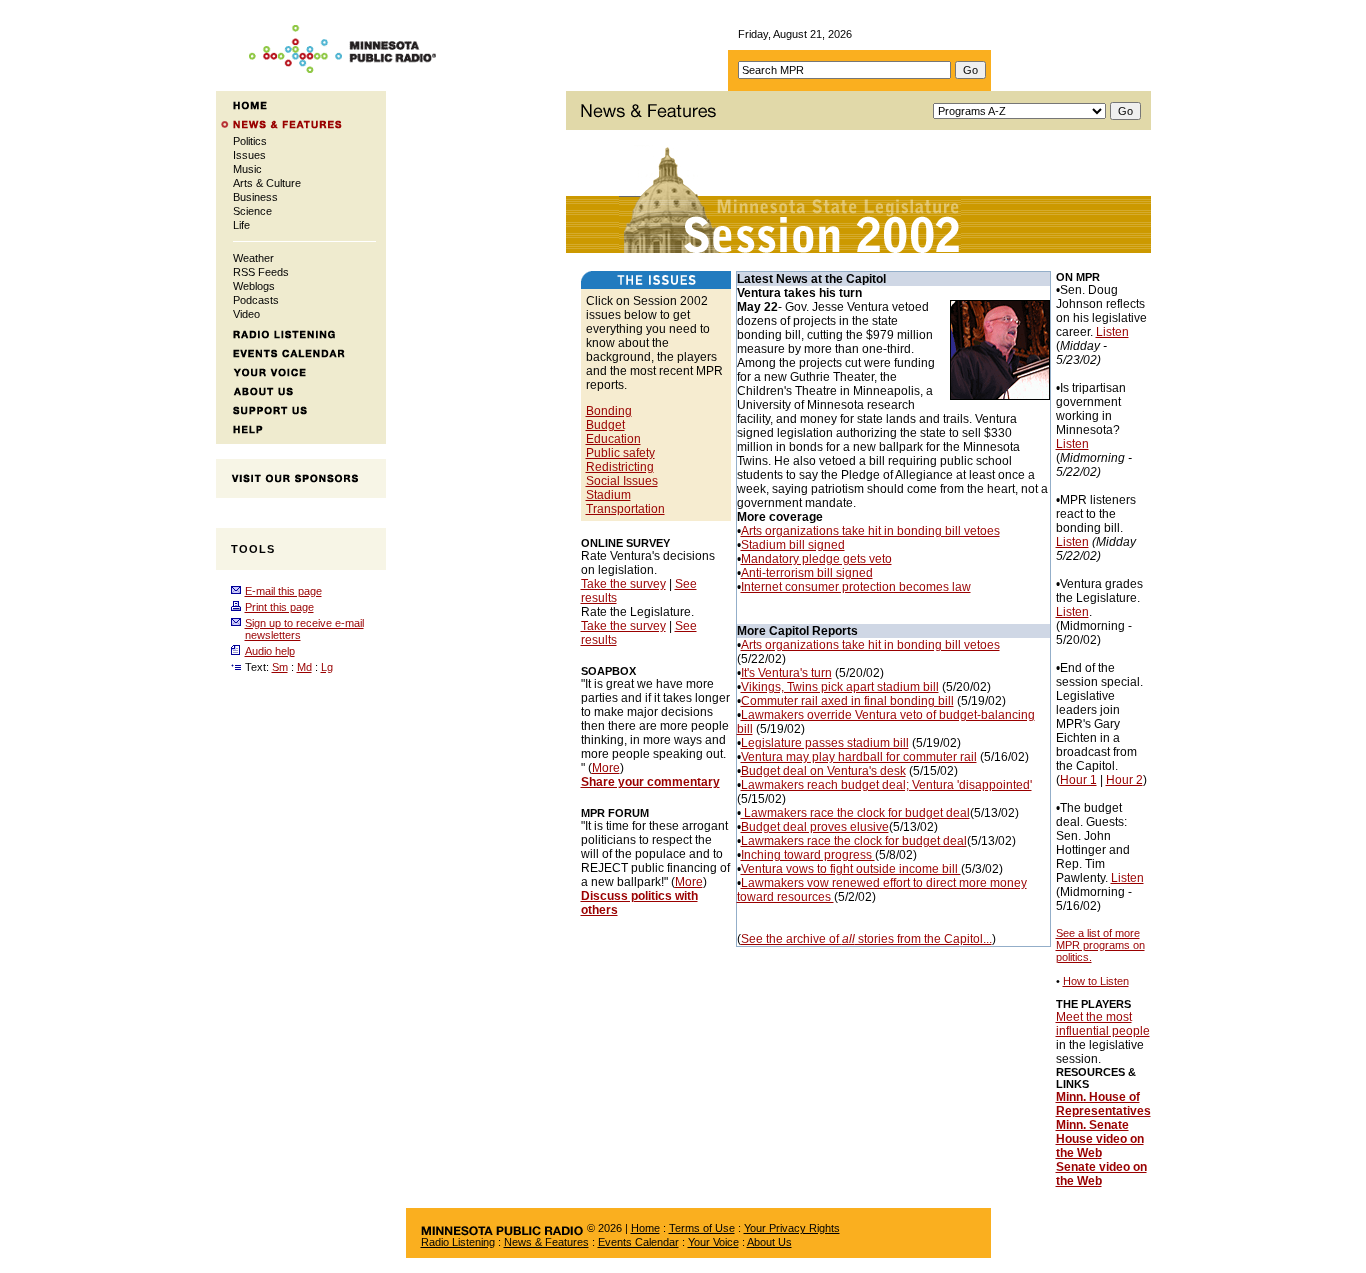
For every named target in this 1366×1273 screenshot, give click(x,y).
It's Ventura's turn (786, 673)
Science (252, 211)
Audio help (270, 651)
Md (304, 667)
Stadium (608, 495)
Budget (605, 425)
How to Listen (1096, 981)
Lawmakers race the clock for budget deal (855, 813)
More (606, 768)
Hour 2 (1124, 780)
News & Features (546, 1242)
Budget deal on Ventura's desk (823, 771)
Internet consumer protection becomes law (856, 587)
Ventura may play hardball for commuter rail (859, 757)
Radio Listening (458, 1242)
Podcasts (256, 300)
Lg (327, 667)
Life (241, 225)
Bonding (609, 411)
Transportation (625, 509)
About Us (769, 1242)
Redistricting (620, 467)
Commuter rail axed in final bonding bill (847, 701)
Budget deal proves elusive (815, 827)
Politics (250, 141)
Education (613, 439)
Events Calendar (638, 1242)
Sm (280, 667)
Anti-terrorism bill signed (807, 573)
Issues (249, 155)
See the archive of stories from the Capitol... (866, 939)
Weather (253, 258)
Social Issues (622, 481)
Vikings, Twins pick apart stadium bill (840, 687)
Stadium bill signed (793, 545)
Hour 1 (1078, 780)
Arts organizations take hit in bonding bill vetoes (870, 531)
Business (255, 197)
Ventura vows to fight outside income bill (851, 869)
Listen (1112, 332)
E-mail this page (283, 591)
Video (246, 314)
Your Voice (713, 1242)
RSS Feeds (261, 272)
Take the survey (623, 584)
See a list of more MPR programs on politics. (1100, 945)
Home (645, 1228)
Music (247, 169)
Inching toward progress (808, 855)
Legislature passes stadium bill (825, 743)
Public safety (620, 453)
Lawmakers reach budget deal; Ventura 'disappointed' (886, 785)
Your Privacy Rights (792, 1228)
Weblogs (254, 286)
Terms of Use (702, 1228)
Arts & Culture (267, 183)
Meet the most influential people (1103, 1024)
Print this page (279, 607)
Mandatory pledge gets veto (816, 559)
